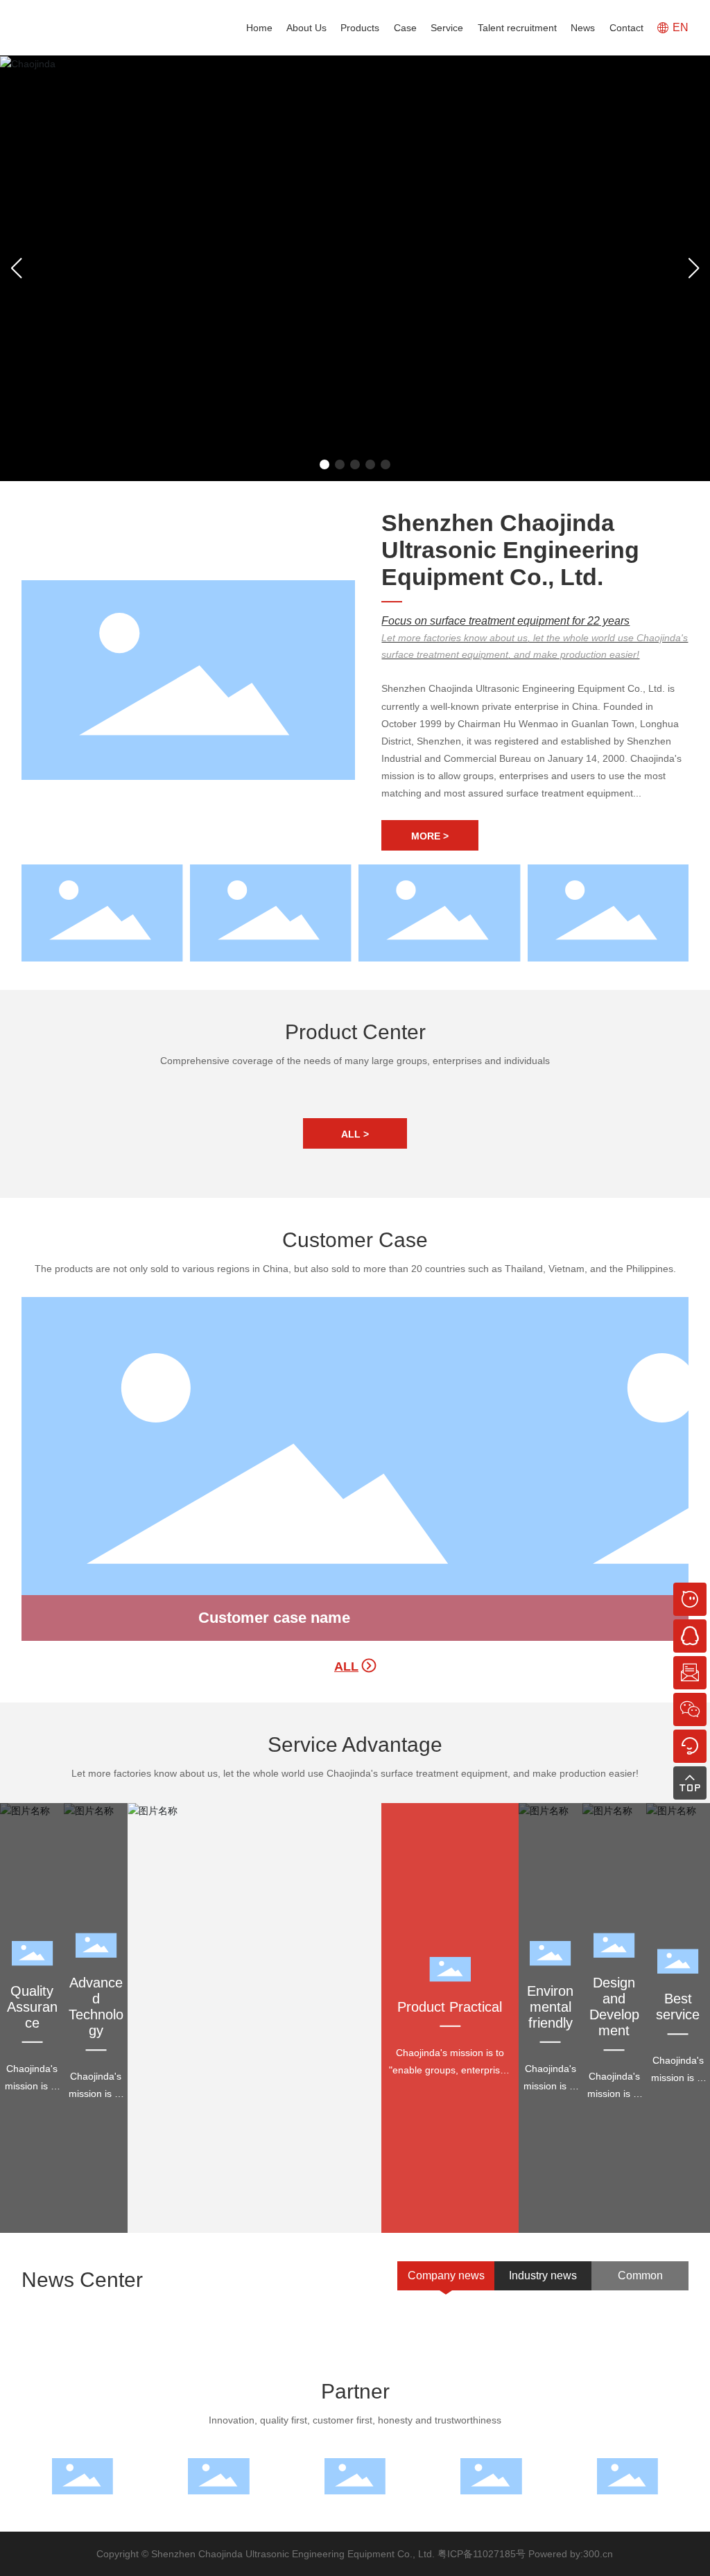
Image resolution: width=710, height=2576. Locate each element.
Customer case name (274, 1618)
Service (447, 28)
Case (405, 28)
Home (259, 28)
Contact (626, 28)
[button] (324, 464)
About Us (306, 28)
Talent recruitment (517, 28)
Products (360, 28)
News (583, 28)
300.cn (598, 2554)
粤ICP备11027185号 (482, 2554)
